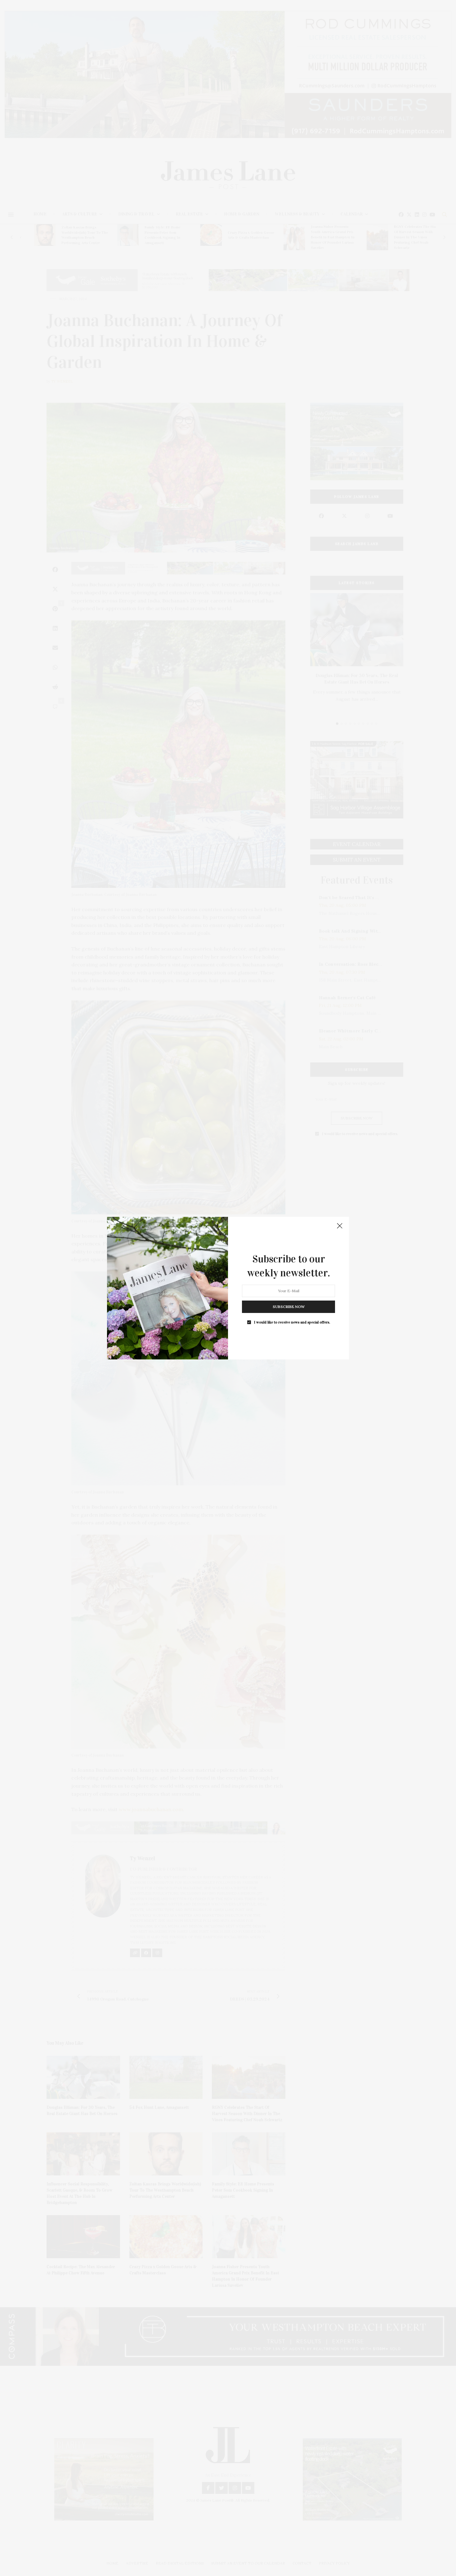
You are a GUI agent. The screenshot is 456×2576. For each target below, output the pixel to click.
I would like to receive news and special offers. (292, 1322)
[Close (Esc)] (340, 1226)
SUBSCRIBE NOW (289, 1306)
